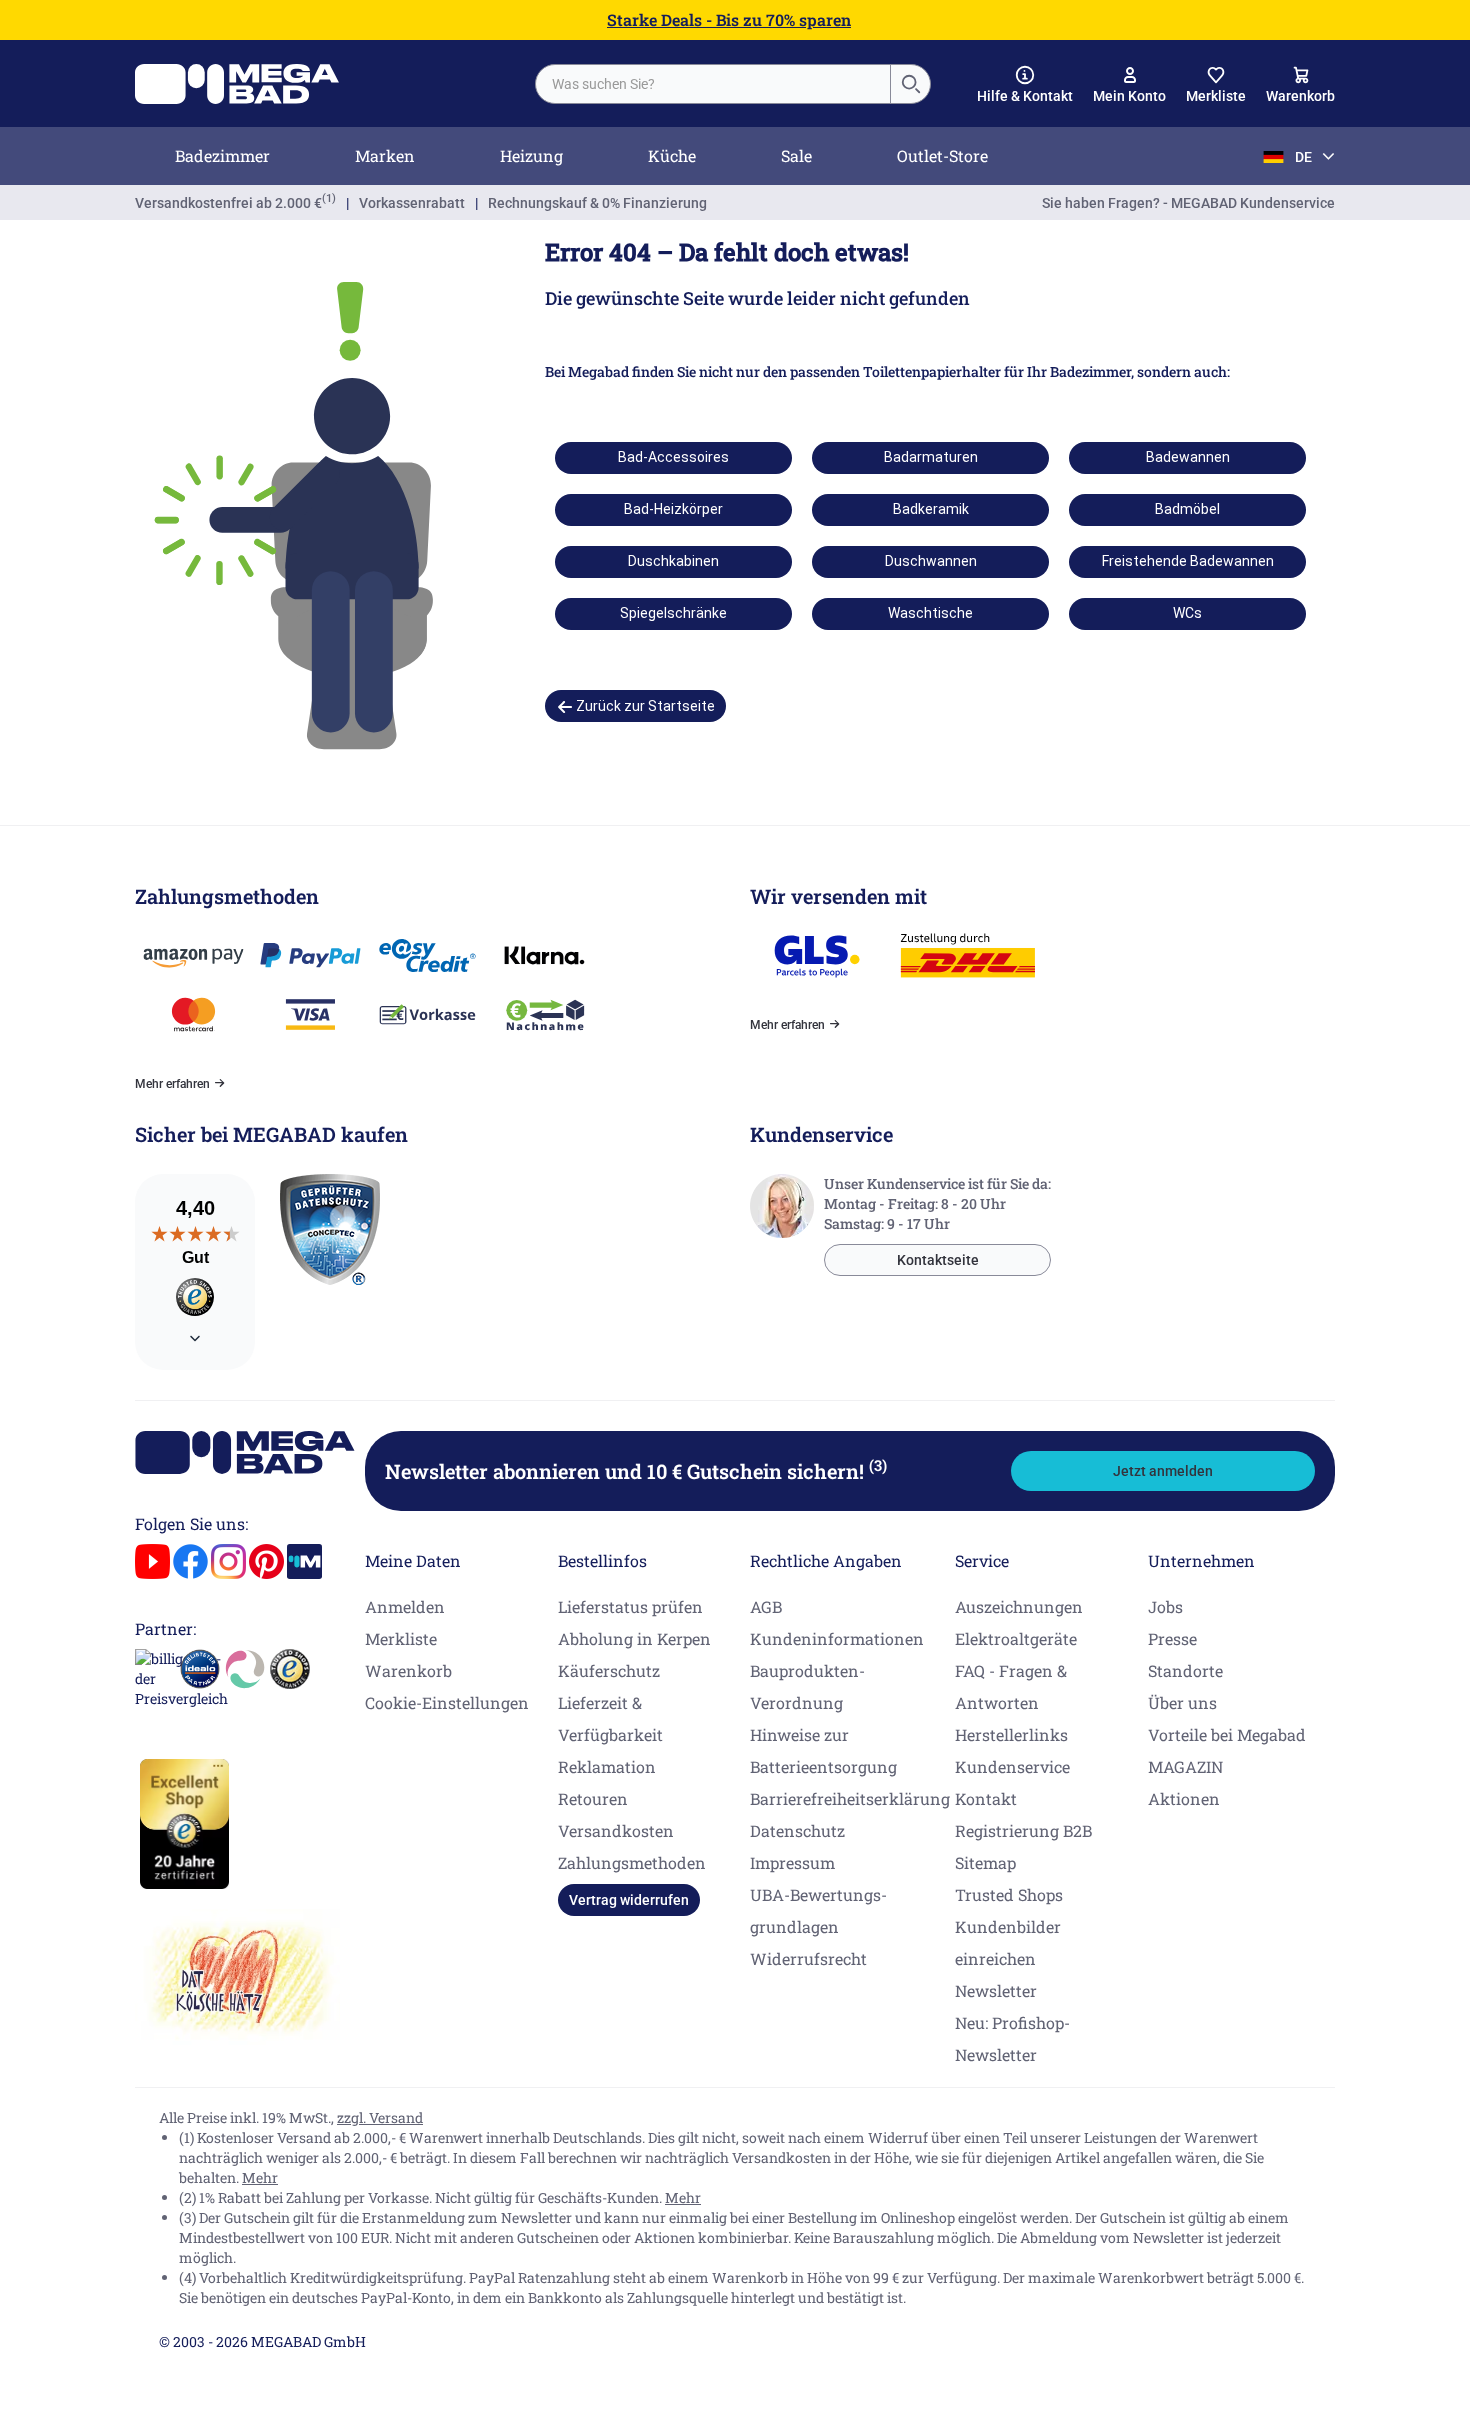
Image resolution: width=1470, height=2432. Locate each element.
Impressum (792, 1862)
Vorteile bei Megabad (1227, 1734)
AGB (766, 1606)
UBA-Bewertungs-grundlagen (818, 1910)
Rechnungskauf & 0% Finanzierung (597, 203)
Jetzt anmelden (1163, 1471)
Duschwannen (931, 561)
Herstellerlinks (1011, 1734)
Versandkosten (616, 1830)
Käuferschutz (609, 1670)
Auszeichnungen (1019, 1606)
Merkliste (401, 1638)
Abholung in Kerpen (634, 1638)
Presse (1172, 1638)
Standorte (1185, 1670)
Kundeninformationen (837, 1638)
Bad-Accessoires (673, 457)
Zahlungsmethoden (632, 1862)
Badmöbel (1187, 509)
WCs (1187, 613)
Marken (385, 155)
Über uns (1182, 1702)
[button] (1025, 85)
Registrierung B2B (1023, 1830)
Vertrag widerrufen (629, 1900)
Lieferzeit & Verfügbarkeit (610, 1718)
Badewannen (1188, 457)
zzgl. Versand (380, 2117)
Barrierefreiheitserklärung (850, 1798)
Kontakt (986, 1798)
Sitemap (985, 1862)
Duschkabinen (673, 561)
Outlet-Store (942, 155)
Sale (796, 155)
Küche (672, 155)
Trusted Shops (1009, 1894)
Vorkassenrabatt (412, 203)
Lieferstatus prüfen (630, 1606)
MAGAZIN (1185, 1766)
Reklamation (607, 1766)
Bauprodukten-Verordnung (807, 1686)
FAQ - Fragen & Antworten (1011, 1686)
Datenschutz (797, 1830)
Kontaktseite (938, 1260)
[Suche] (910, 84)
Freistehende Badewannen (1188, 561)
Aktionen (1184, 1798)
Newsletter (996, 1990)
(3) (878, 1465)
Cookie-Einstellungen (447, 1702)
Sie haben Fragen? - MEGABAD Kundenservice (1188, 203)
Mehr (260, 2177)
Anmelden (405, 1606)
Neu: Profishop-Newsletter (1012, 2038)
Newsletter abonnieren (636, 1471)
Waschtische (930, 613)
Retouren (593, 1798)
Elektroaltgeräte (1016, 1638)
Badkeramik (931, 509)
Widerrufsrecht (808, 1958)
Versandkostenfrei (228, 203)
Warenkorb (408, 1670)
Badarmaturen (931, 457)
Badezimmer (222, 155)
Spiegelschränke (673, 613)
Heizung (531, 155)
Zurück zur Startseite (644, 706)
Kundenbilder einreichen (1008, 1942)
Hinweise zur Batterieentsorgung (823, 1750)
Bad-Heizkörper (673, 509)
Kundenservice (1012, 1766)
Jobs (1165, 1606)
